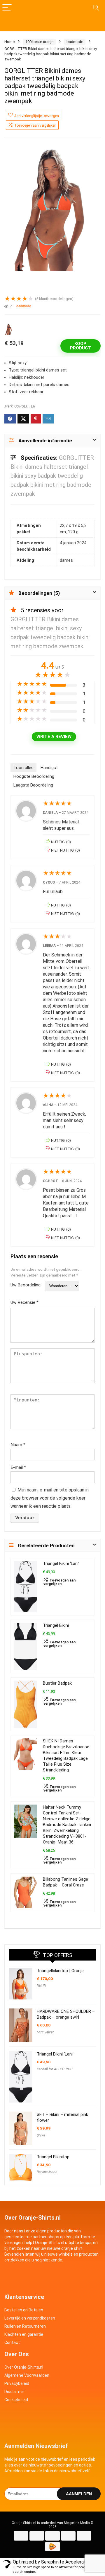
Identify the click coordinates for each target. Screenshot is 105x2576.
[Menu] (7, 8)
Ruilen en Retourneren (25, 2326)
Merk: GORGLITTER (20, 406)
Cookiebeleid (16, 2400)
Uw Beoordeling (26, 1285)
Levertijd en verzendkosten (30, 2318)
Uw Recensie (24, 1302)
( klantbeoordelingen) (54, 299)
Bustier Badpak (57, 1683)
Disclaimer (14, 2392)
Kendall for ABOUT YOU (55, 2069)
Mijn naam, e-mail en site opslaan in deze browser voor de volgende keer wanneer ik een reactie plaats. (50, 1498)
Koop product (80, 346)
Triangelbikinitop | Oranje (60, 1971)
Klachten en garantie (24, 2334)
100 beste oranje (39, 42)
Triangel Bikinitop (53, 2157)
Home (9, 42)
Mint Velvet (45, 2032)
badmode (75, 42)
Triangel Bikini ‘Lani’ (61, 1564)
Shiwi (41, 2135)
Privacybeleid (17, 2383)
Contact (12, 2342)
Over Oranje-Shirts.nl (24, 2367)
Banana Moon (47, 2172)
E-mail (18, 1467)
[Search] (96, 8)
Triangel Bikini (56, 1626)
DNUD (41, 1986)
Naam (18, 1445)
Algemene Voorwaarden (27, 2375)
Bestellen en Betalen (24, 2310)
